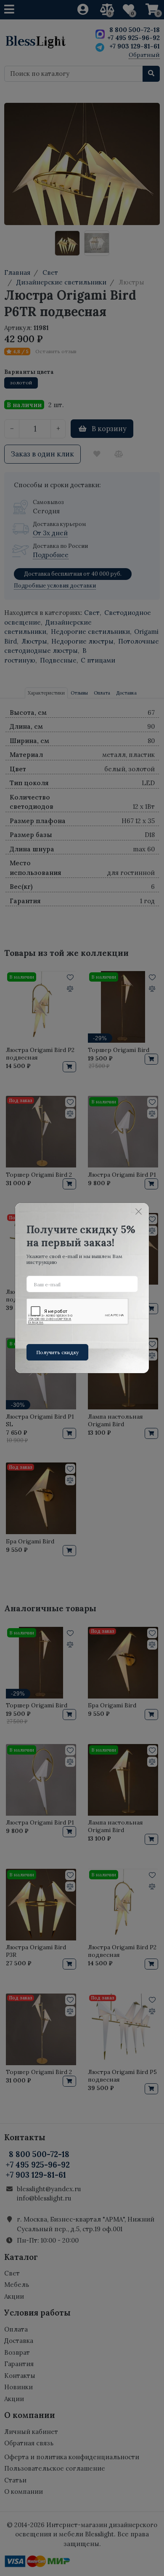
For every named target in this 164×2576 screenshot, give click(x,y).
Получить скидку (57, 1352)
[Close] (138, 1212)
